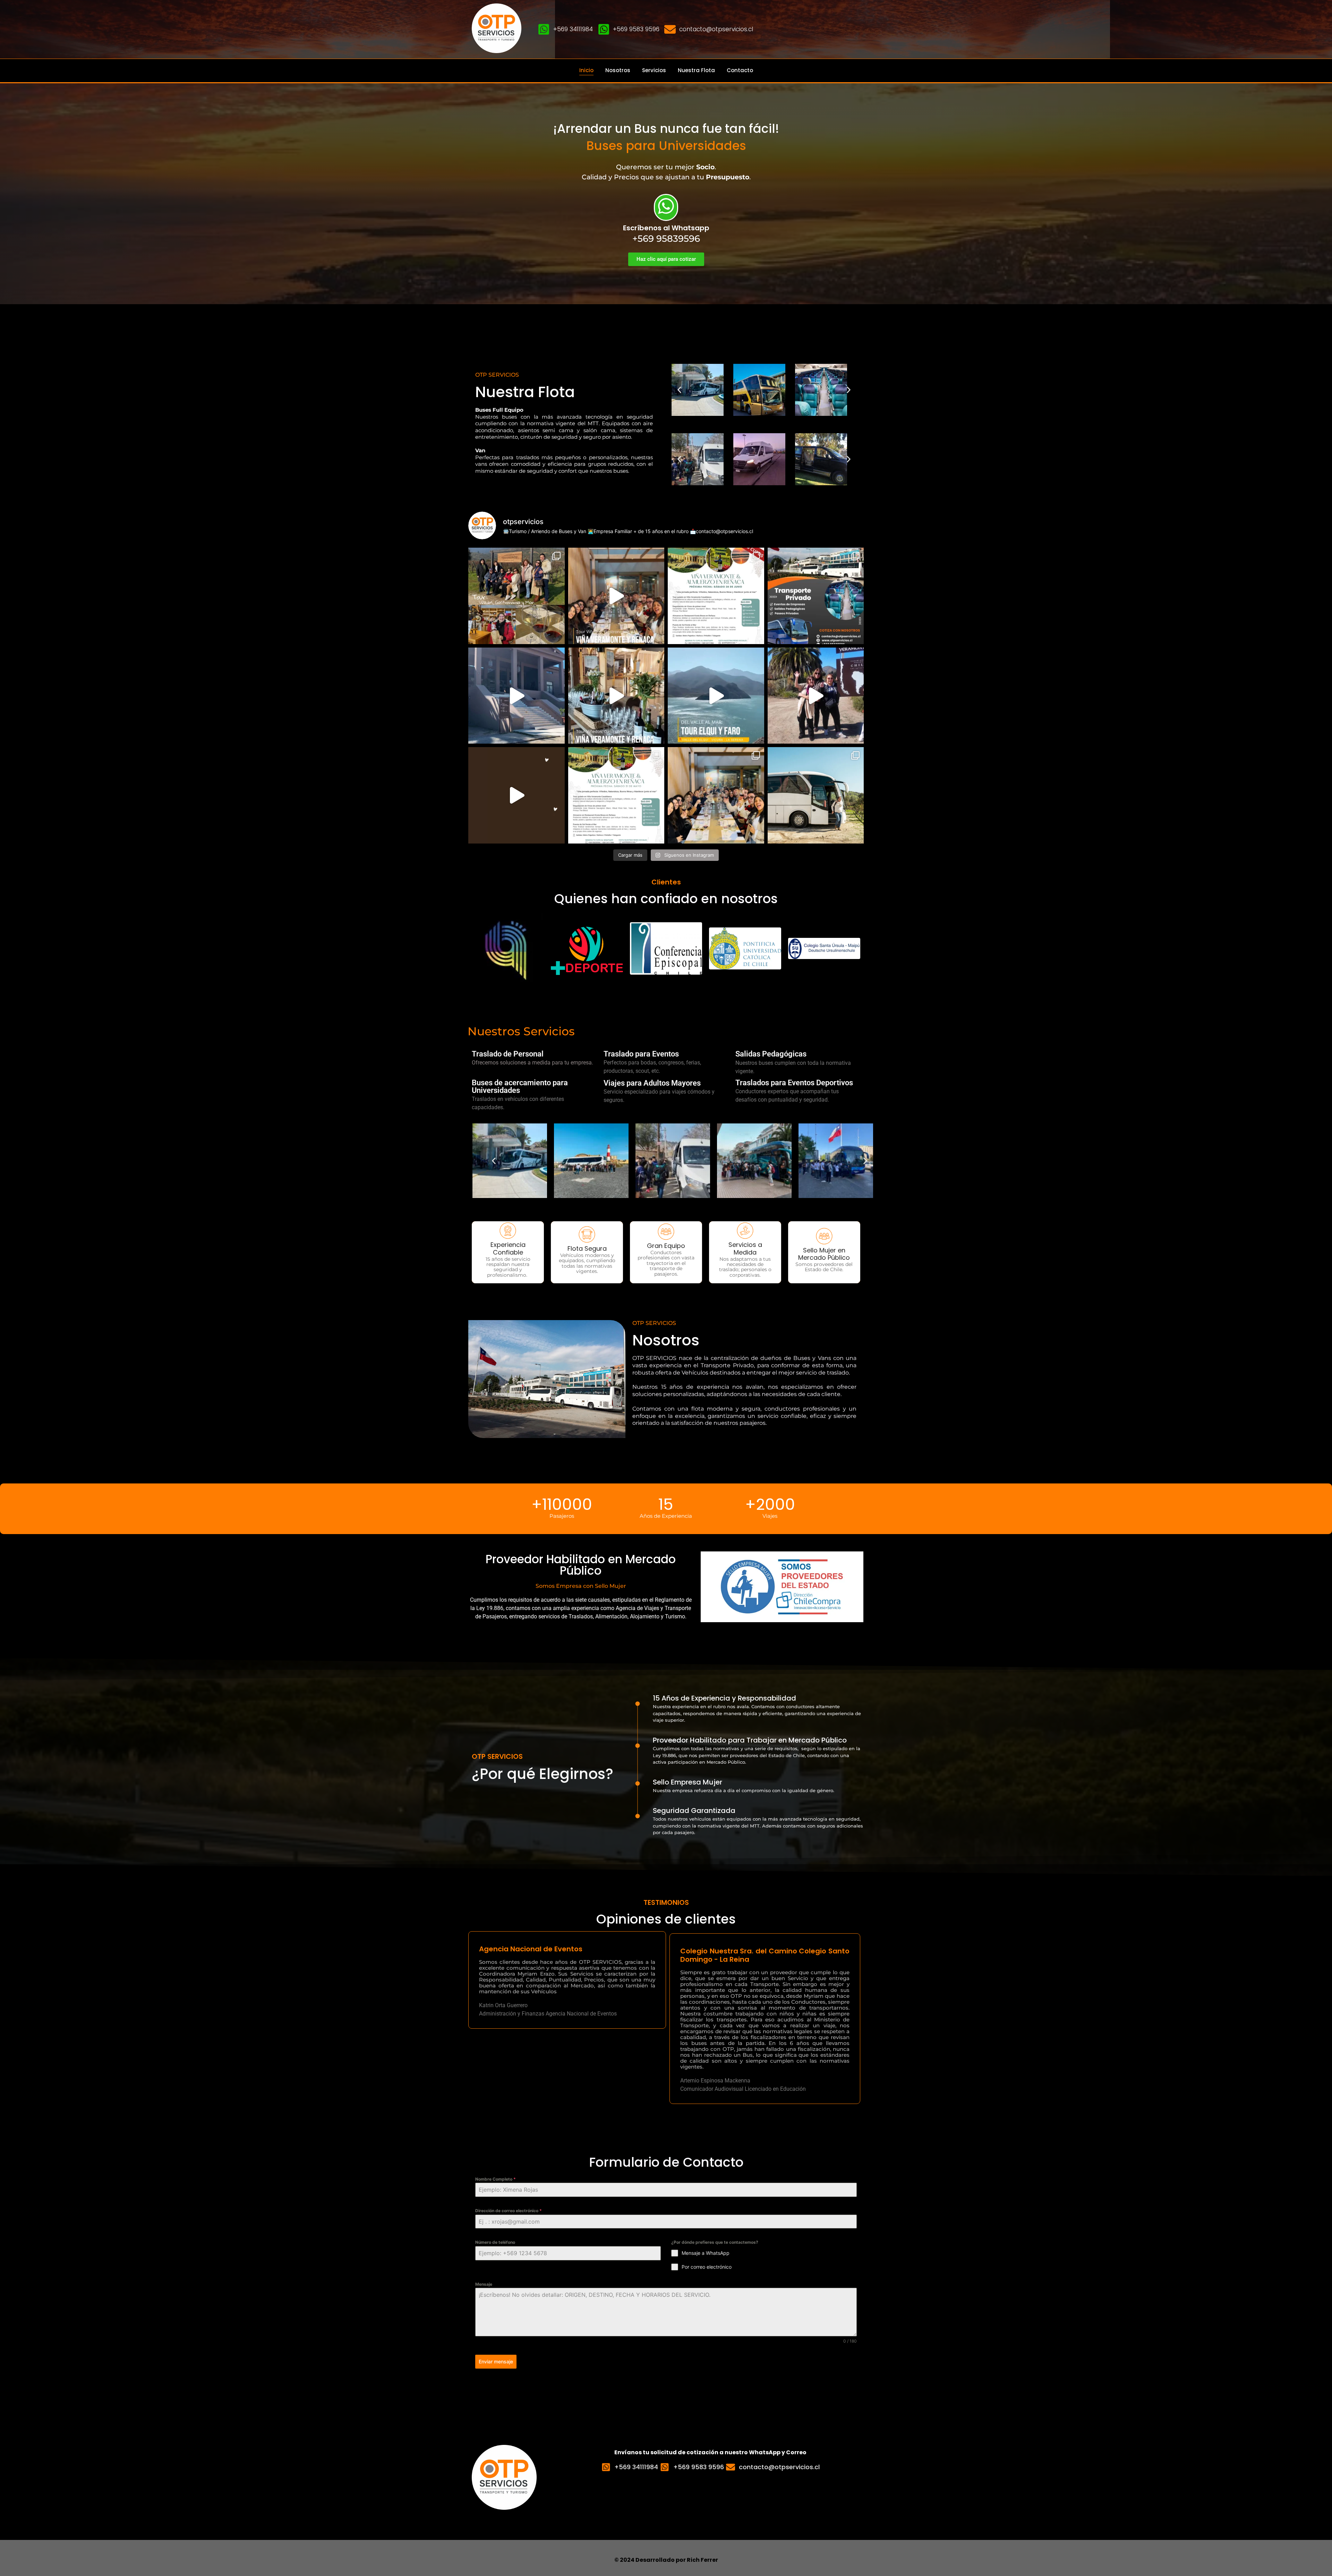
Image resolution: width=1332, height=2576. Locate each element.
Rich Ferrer (702, 2560)
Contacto (740, 70)
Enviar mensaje (496, 2361)
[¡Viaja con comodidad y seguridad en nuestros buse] (816, 795)
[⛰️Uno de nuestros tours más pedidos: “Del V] (716, 696)
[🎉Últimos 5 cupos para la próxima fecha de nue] (716, 596)
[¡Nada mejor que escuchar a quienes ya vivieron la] (816, 696)
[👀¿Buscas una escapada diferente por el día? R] (516, 696)
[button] (679, 390)
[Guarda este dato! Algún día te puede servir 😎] (816, 596)
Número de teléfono (495, 2242)
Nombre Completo (496, 2179)
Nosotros (618, 70)
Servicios (654, 70)
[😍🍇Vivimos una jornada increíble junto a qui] (716, 795)
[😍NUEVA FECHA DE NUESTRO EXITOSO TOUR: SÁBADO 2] (616, 696)
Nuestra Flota (696, 70)
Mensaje (484, 2284)
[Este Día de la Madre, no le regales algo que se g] (516, 795)
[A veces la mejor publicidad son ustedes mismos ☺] (616, 596)
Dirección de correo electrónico (509, 2211)
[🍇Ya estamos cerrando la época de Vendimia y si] (616, 795)
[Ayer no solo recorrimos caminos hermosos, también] (516, 596)
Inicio (586, 70)
